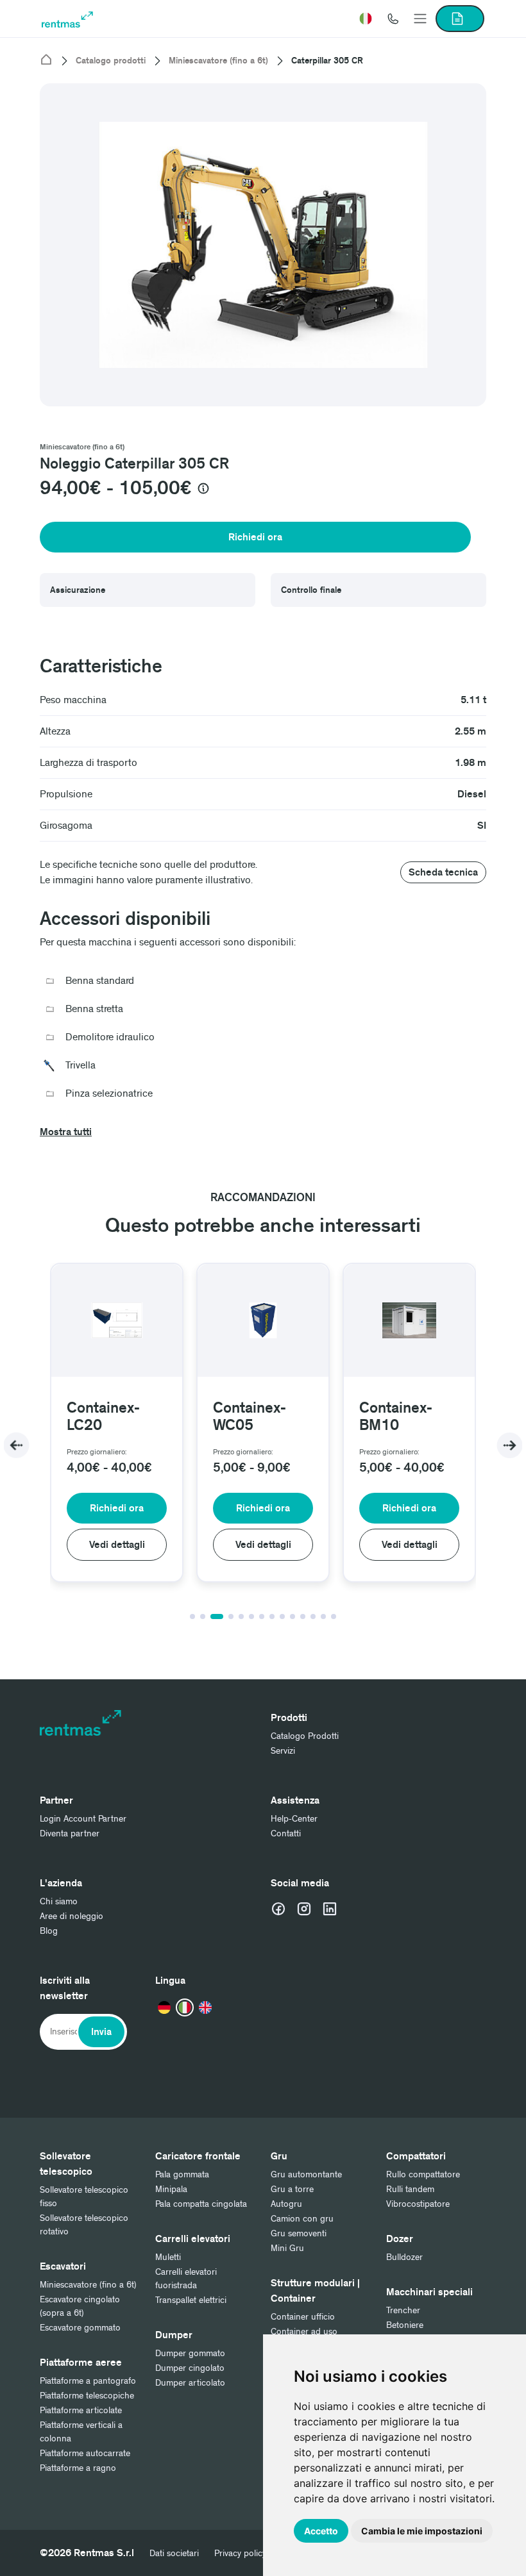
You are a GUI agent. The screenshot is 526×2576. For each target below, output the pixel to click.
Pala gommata (182, 2174)
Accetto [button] (321, 2531)
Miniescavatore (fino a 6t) (218, 61)
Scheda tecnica (443, 872)
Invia (101, 2032)
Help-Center (294, 1819)
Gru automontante (306, 2174)
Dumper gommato (190, 2353)
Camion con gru (302, 2219)
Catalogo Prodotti (305, 1736)
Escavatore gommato (80, 2328)
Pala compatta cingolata (201, 2204)
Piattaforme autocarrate (85, 2453)
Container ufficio (303, 2317)
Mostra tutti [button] (66, 1132)
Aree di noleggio (72, 1916)
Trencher (403, 2310)
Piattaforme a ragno (78, 2468)
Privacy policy (240, 2553)
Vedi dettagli (117, 1545)
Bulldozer (404, 2257)
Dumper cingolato (190, 2368)
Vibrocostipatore (418, 2204)
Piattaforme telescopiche (87, 2396)
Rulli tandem (410, 2189)
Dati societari (174, 2553)
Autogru (286, 2204)
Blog (49, 1931)
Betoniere (405, 2325)
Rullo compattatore (423, 2174)
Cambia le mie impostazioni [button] (422, 2531)
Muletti (168, 2257)
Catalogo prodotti (111, 61)
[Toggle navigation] (420, 19)
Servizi (283, 1751)
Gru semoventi (299, 2233)
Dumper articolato (190, 2383)
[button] (366, 19)
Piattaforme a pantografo (88, 2381)
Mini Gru (287, 2248)
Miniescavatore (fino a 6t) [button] (82, 447)
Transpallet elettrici (191, 2300)
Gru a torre (292, 2189)
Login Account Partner (83, 1819)
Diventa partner (70, 1833)
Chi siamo (59, 1901)
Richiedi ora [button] (255, 537)
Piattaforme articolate (81, 2410)
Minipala (171, 2189)
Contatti (286, 1833)
